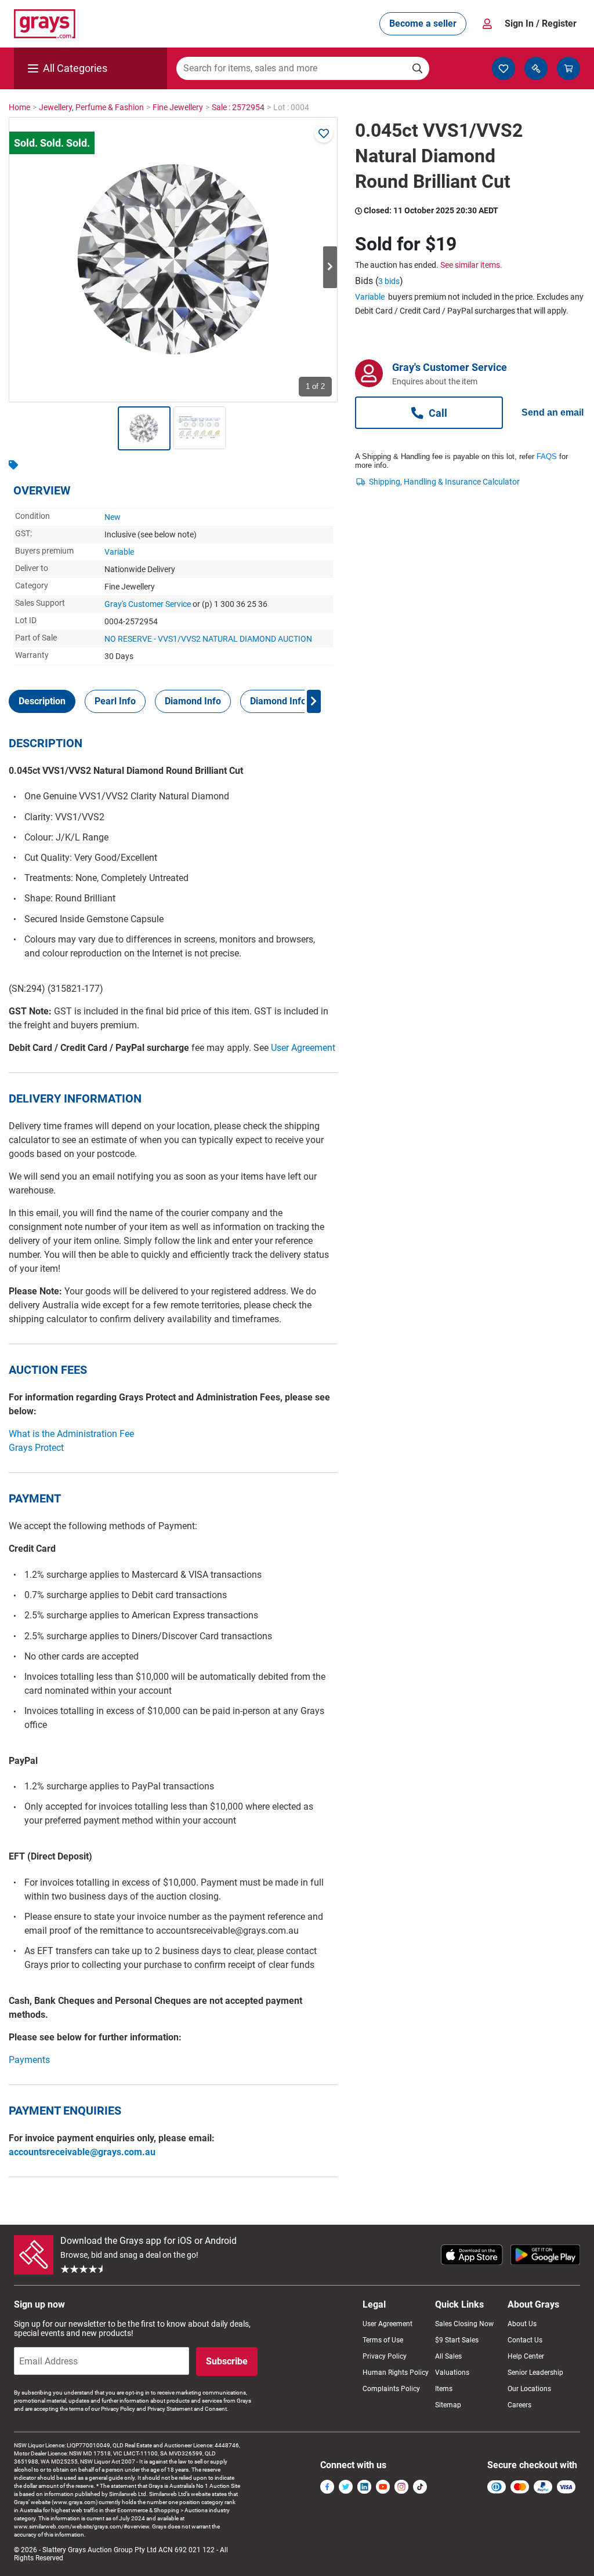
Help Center (526, 2356)
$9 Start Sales (457, 2340)
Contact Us (525, 2340)
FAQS (547, 456)
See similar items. (471, 265)
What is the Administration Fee (71, 1434)
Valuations (452, 2373)
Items (444, 2389)
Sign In (541, 23)
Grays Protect (36, 1448)
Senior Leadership (535, 2373)
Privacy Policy (385, 2356)
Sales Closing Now (464, 2324)
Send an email (553, 412)
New (113, 517)
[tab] (42, 701)
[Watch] (324, 133)
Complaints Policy (391, 2389)
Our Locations (529, 2389)
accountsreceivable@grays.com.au (82, 2152)
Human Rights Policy (396, 2373)
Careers (519, 2405)
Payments (29, 2060)
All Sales (448, 2356)
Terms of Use (383, 2340)
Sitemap (448, 2405)
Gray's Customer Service (148, 604)
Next (330, 267)
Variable (119, 552)
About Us (522, 2324)
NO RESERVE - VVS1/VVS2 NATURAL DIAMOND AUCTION (208, 639)
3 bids (389, 281)
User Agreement (303, 1048)
